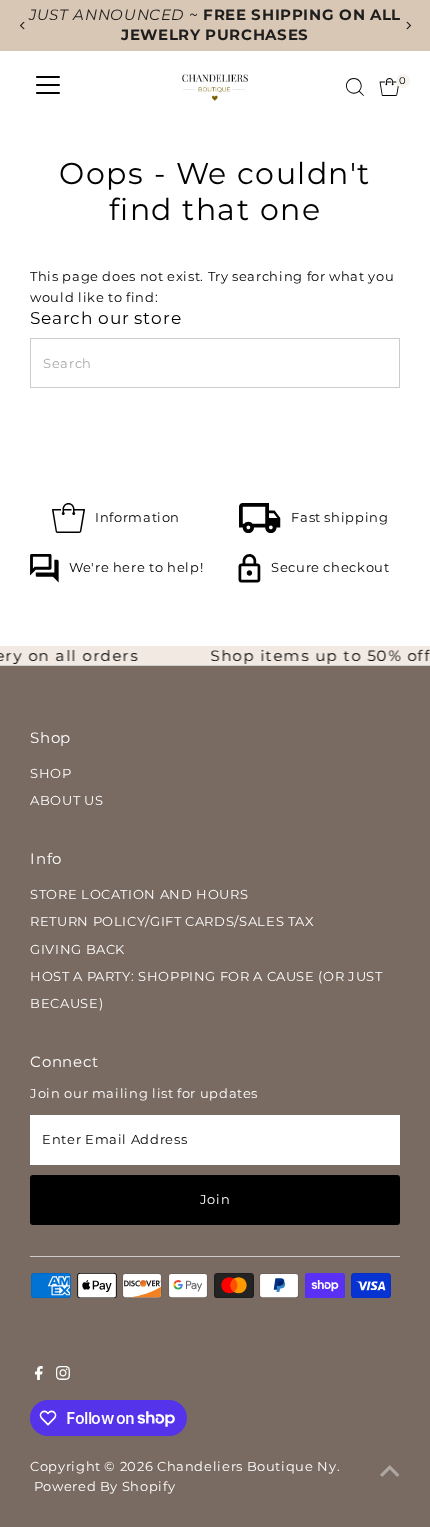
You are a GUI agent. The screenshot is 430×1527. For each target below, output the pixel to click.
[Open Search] (355, 87)
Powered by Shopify (104, 1486)
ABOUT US (66, 800)
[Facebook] (39, 1376)
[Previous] (22, 25)
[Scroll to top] (390, 1472)
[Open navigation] (48, 87)
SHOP (51, 773)
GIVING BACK (77, 949)
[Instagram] (63, 1376)
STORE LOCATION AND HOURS (139, 894)
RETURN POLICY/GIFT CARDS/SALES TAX (172, 921)
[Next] (407, 25)
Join (215, 1199)
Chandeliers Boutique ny (247, 1466)
